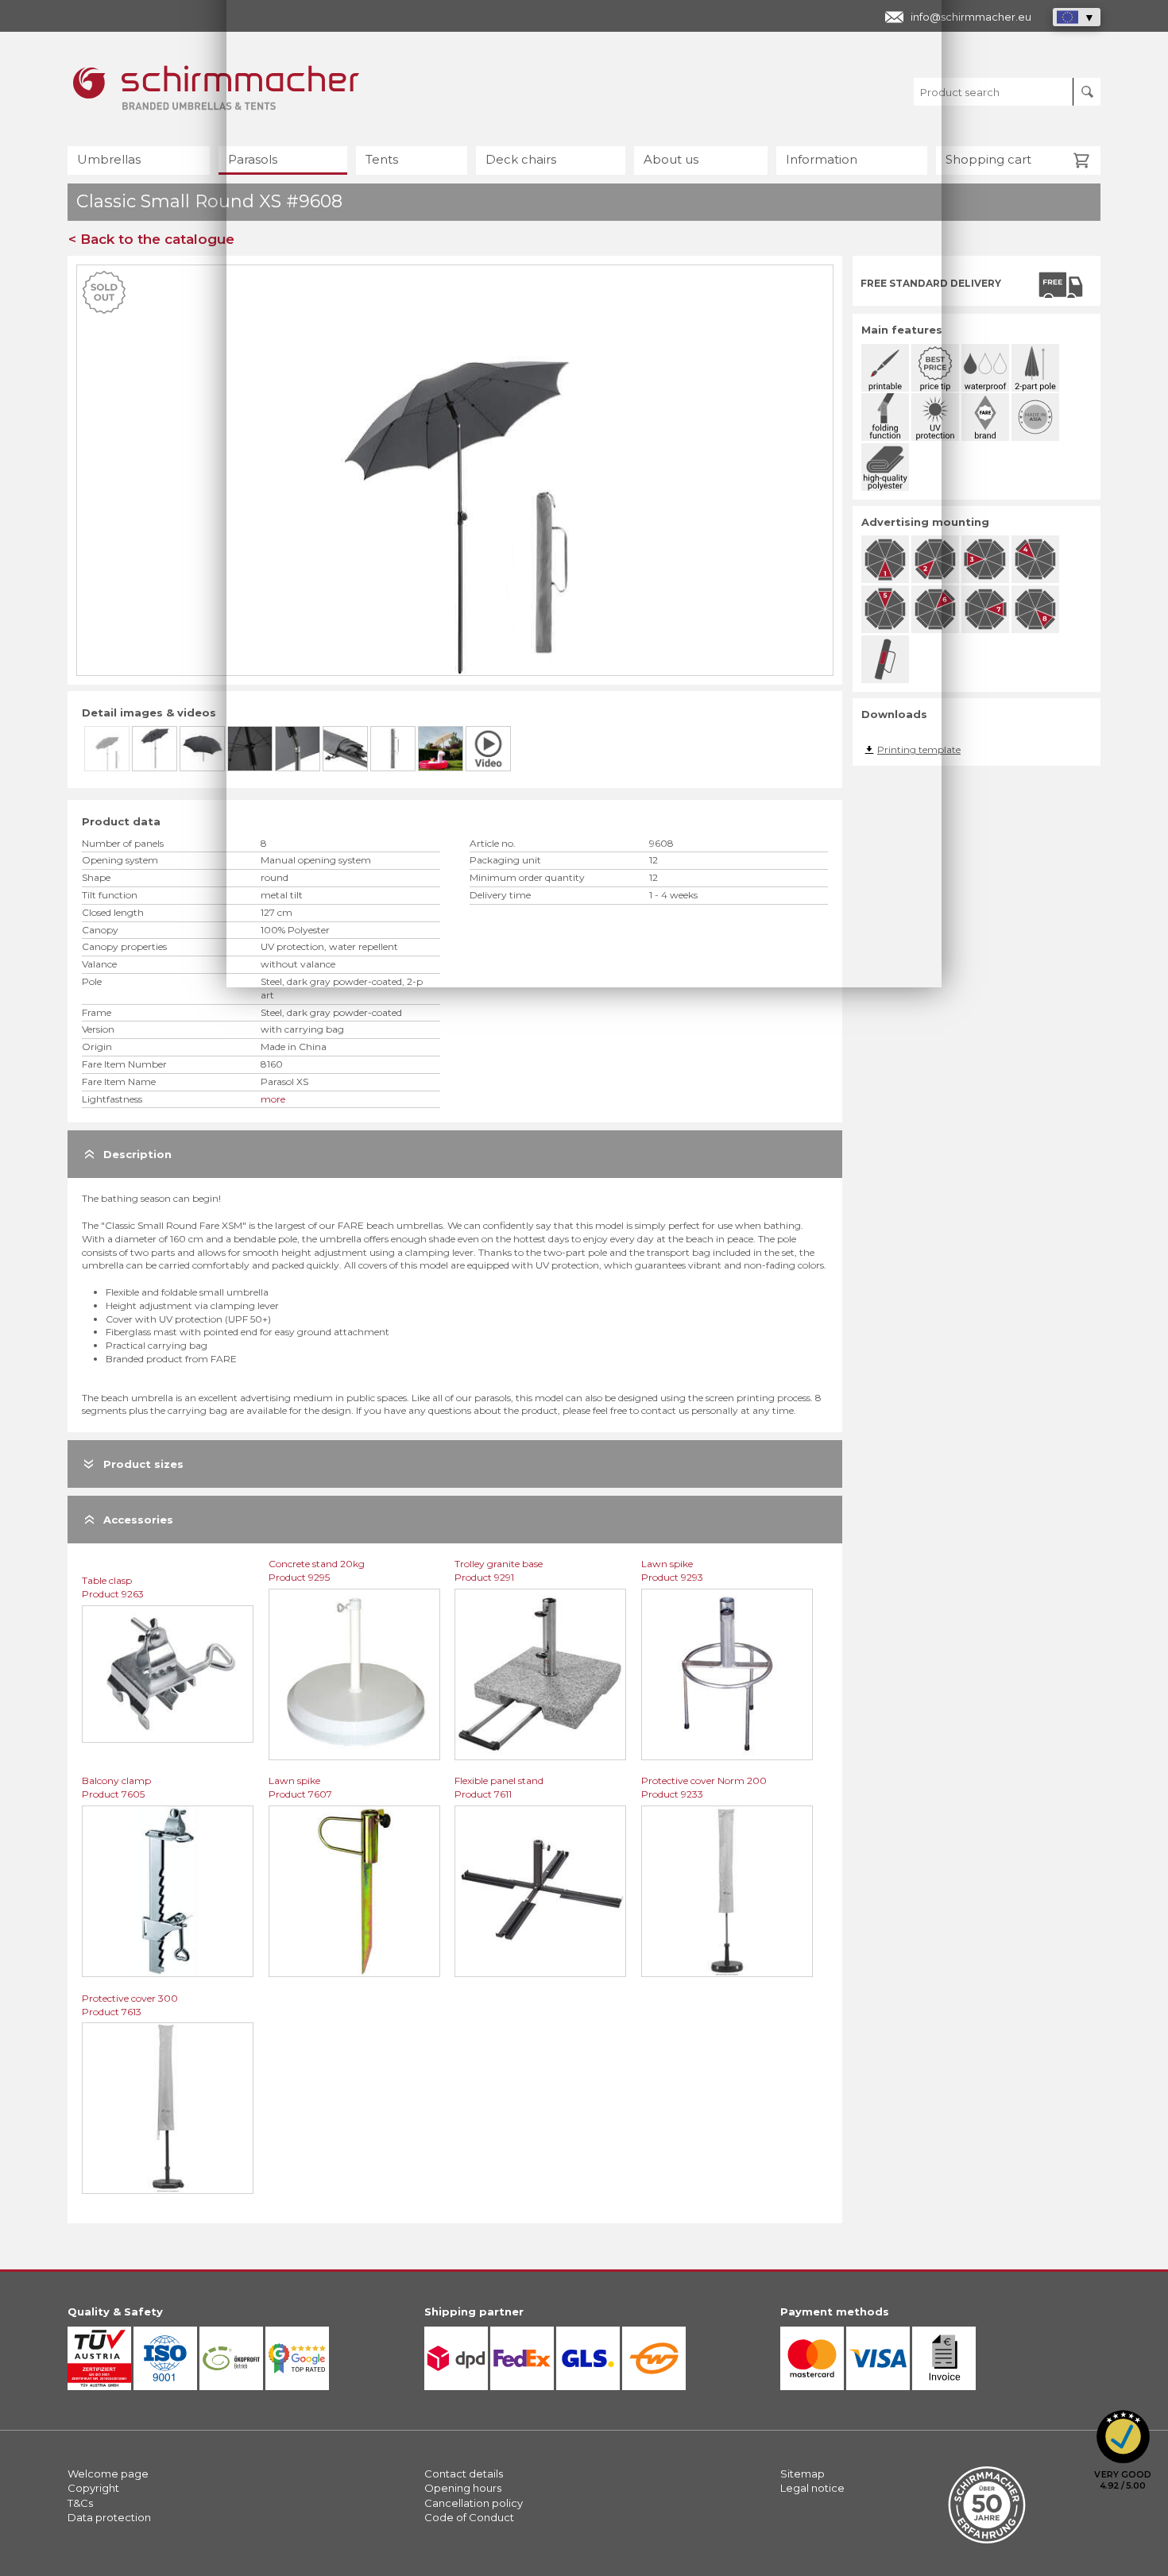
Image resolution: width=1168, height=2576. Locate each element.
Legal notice (812, 2488)
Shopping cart (988, 159)
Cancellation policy (474, 2503)
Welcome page (108, 2474)
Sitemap (803, 2474)
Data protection (109, 2517)
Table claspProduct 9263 (113, 1587)
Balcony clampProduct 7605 (116, 1787)
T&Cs (80, 2503)
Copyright (93, 2488)
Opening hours (463, 2488)
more (273, 1099)
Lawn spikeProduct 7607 (300, 1787)
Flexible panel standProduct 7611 (499, 1787)
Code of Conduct (469, 2517)
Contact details (464, 2474)
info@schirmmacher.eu (971, 17)
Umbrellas (109, 159)
